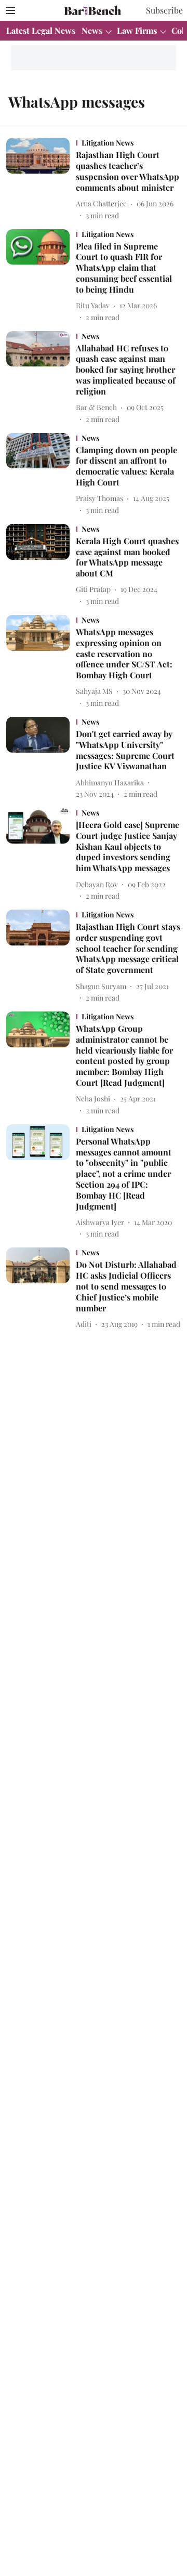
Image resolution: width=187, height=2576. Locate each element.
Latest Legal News (41, 30)
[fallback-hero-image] (41, 179)
